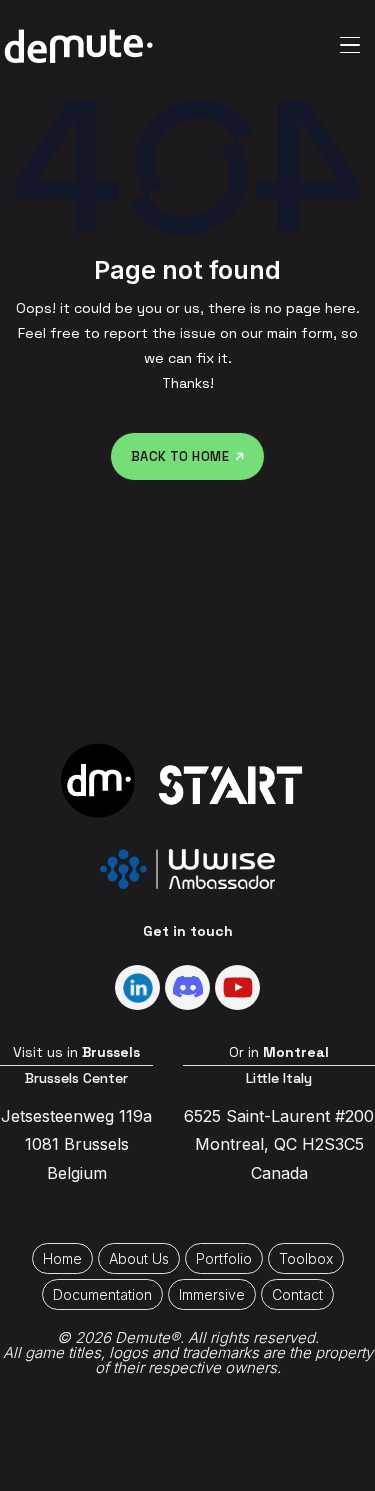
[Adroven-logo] (78, 45)
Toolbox (306, 1258)
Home (62, 1258)
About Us (139, 1258)
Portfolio (224, 1258)
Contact (297, 1294)
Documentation (102, 1294)
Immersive (212, 1294)
